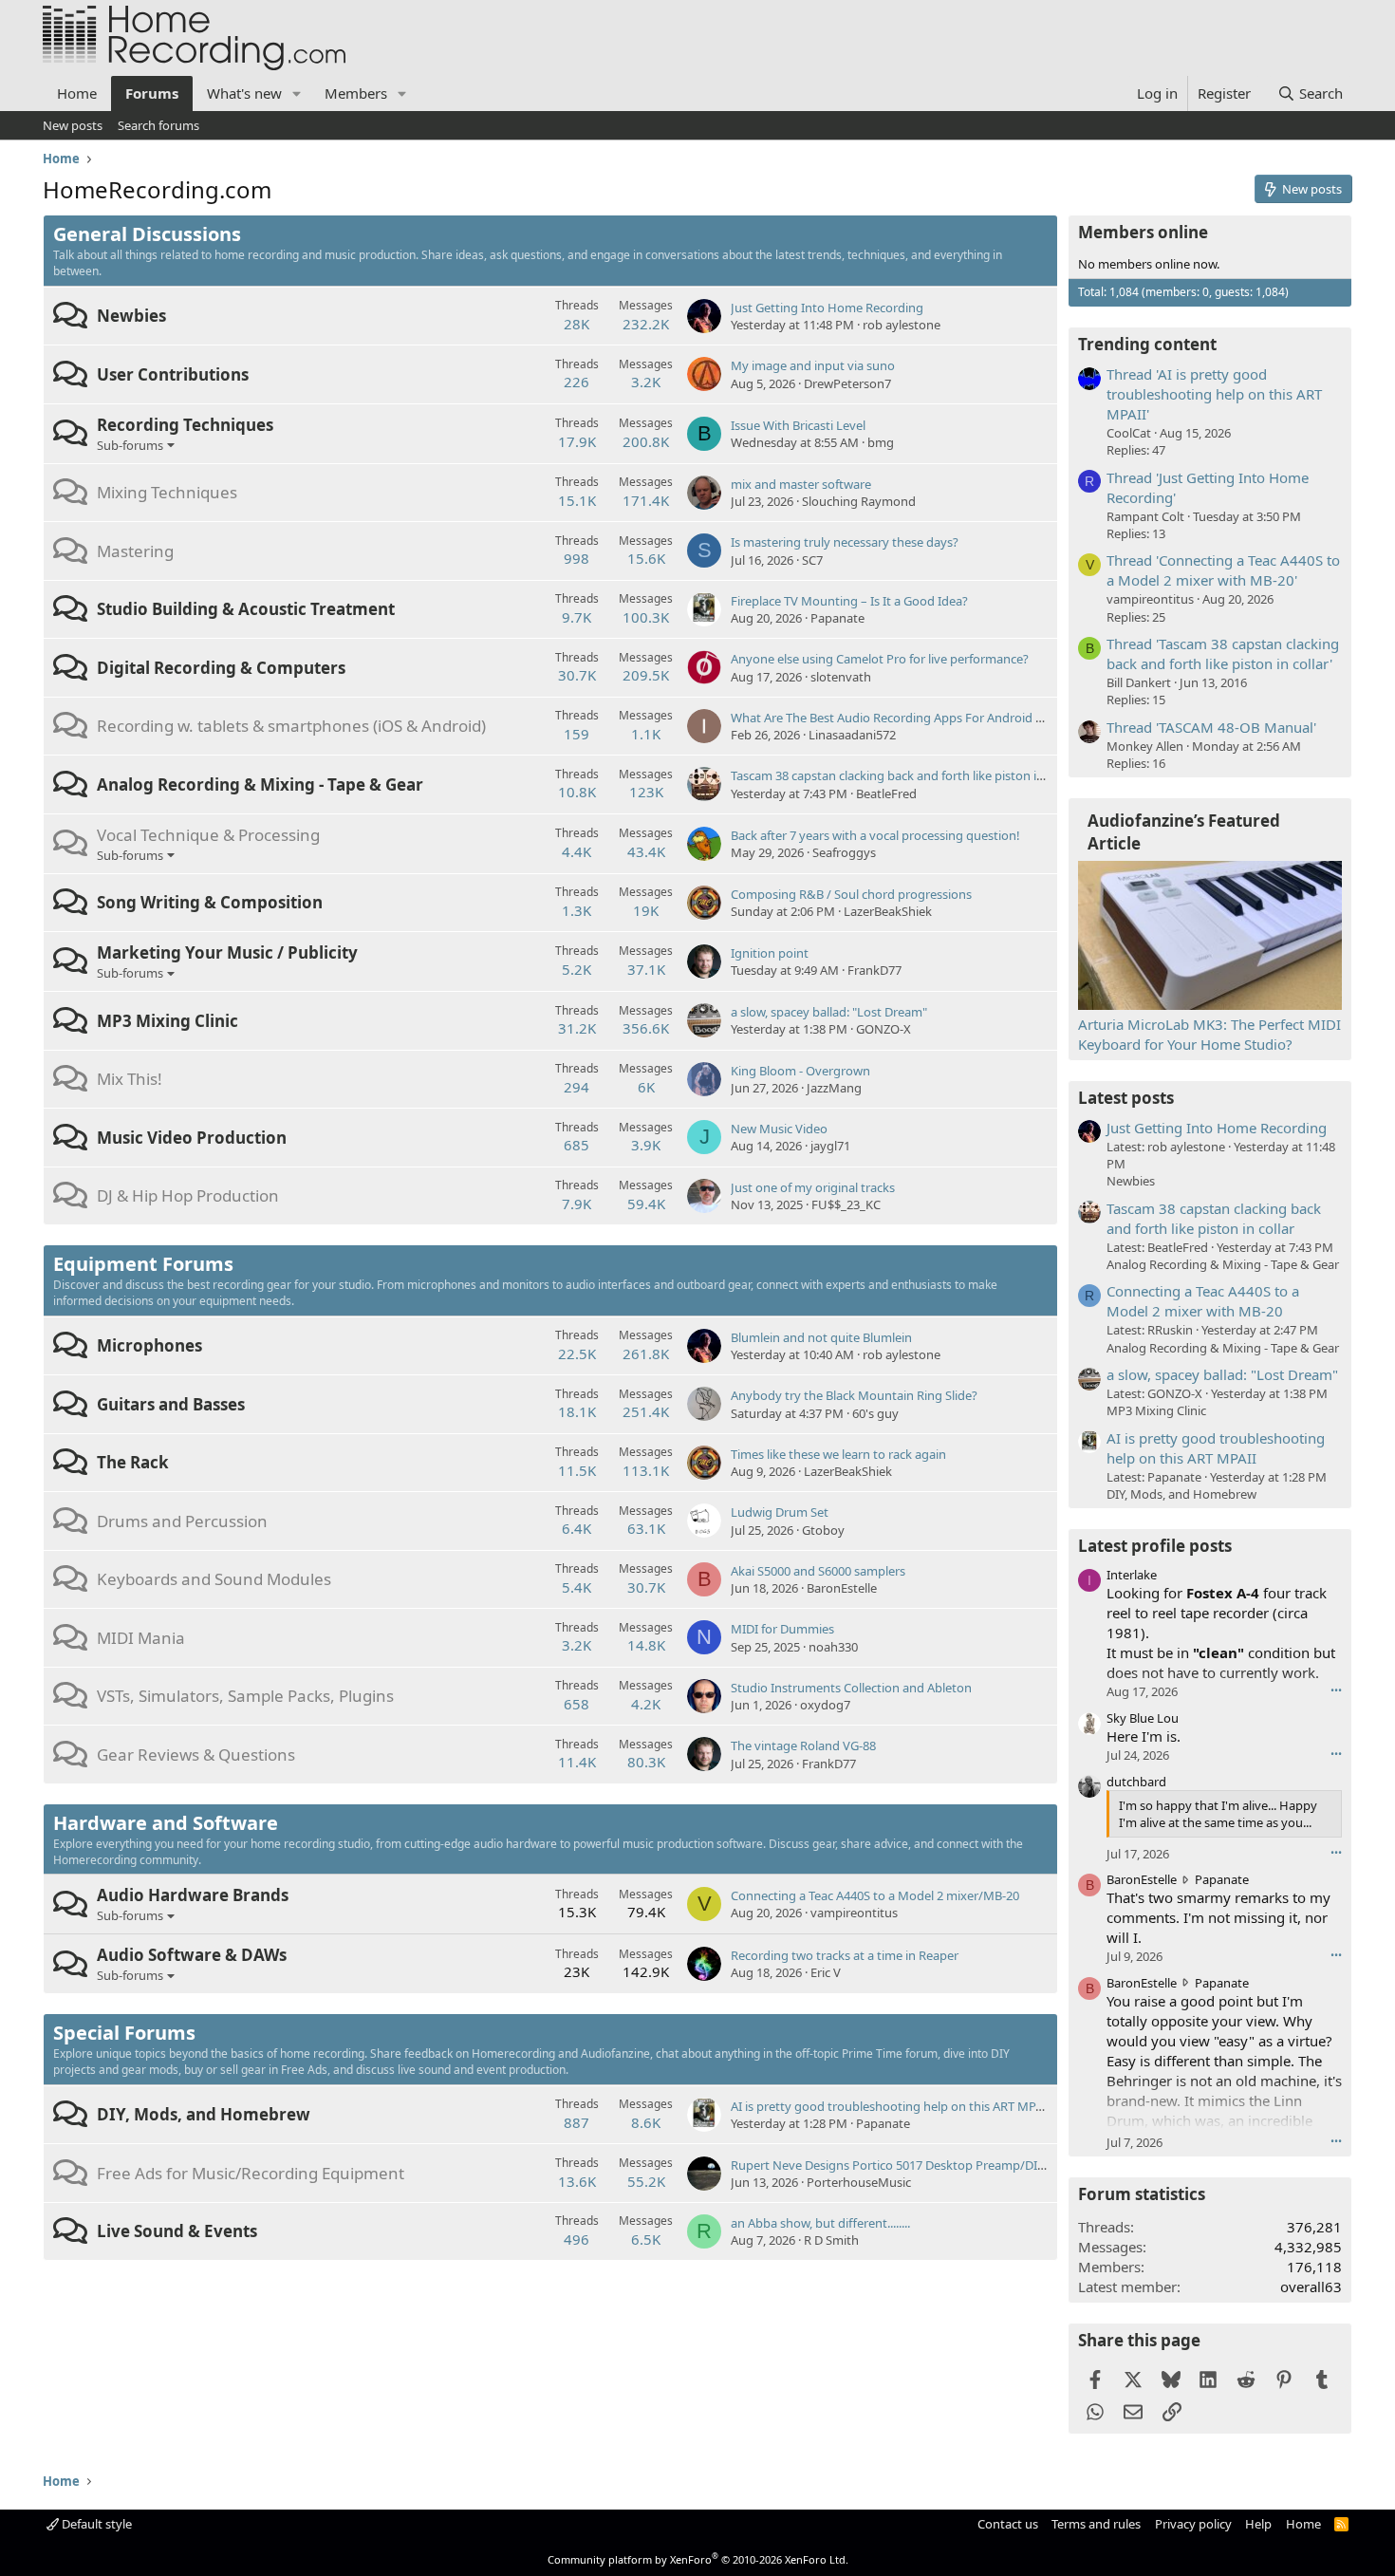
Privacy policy (1193, 2524)
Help (1258, 2524)
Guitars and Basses (171, 1404)
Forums (152, 93)
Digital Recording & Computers (221, 668)
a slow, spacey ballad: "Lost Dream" (829, 1012)
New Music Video (779, 1129)
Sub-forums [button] (130, 445)
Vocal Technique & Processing (208, 835)
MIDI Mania (141, 1638)
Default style (95, 2524)
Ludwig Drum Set (780, 1512)
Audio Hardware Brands (193, 1895)
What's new (244, 93)
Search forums (158, 125)
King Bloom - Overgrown (800, 1071)
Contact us (1008, 2524)
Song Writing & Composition (210, 902)
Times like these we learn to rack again (838, 1454)
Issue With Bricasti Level (798, 425)
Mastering (135, 551)
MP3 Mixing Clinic (167, 1021)
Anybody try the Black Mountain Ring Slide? (854, 1395)
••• (1336, 1690)
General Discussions (147, 234)
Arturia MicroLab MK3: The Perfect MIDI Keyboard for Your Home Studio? (1209, 1034)
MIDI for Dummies (782, 1629)
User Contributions (173, 374)
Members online (1143, 232)
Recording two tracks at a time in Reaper (845, 1955)
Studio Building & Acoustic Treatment (246, 609)
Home (77, 93)
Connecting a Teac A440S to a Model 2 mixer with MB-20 (1203, 1301)
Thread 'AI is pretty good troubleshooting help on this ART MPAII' (1214, 394)
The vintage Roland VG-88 (803, 1745)
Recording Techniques (185, 425)
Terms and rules (1096, 2524)
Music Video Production (192, 1138)
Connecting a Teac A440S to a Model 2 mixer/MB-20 (875, 1895)
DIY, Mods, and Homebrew (204, 2114)
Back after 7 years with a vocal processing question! (875, 835)
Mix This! (130, 1079)
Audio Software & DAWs (192, 1955)
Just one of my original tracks (813, 1187)
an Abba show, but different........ (820, 2223)
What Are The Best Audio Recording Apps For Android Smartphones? (924, 718)
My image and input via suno (813, 365)
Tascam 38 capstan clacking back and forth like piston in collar (904, 775)
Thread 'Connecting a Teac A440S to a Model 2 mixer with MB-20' (1223, 570)
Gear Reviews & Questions (196, 1755)
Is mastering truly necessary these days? (845, 542)
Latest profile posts (1155, 1546)
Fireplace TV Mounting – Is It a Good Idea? (849, 601)
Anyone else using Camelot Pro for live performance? (880, 659)
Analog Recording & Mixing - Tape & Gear (260, 784)
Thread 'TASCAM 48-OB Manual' (1211, 727)
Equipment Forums (143, 1264)
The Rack (133, 1462)
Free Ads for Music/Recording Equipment (251, 2173)
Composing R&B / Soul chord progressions (851, 894)
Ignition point (770, 953)
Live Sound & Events (177, 2231)
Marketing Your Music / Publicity (227, 952)
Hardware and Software (166, 1823)
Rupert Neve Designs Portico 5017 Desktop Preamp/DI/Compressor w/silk (939, 2165)
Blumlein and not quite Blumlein (821, 1337)
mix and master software (801, 484)
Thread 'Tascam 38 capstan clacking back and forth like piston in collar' (1223, 653)
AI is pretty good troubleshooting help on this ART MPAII (891, 2106)
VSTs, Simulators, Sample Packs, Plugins (245, 1696)
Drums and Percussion (182, 1521)
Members (356, 93)
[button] (297, 93)
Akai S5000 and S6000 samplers (818, 1571)
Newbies (131, 316)
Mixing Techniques (167, 492)
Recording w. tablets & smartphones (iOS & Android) (291, 726)
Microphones (149, 1345)
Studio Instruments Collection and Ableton (851, 1688)
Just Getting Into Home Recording (827, 308)
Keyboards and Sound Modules (214, 1579)
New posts (73, 125)
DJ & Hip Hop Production (188, 1195)
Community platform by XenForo (698, 2559)
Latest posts (1126, 1098)
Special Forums (124, 2033)
